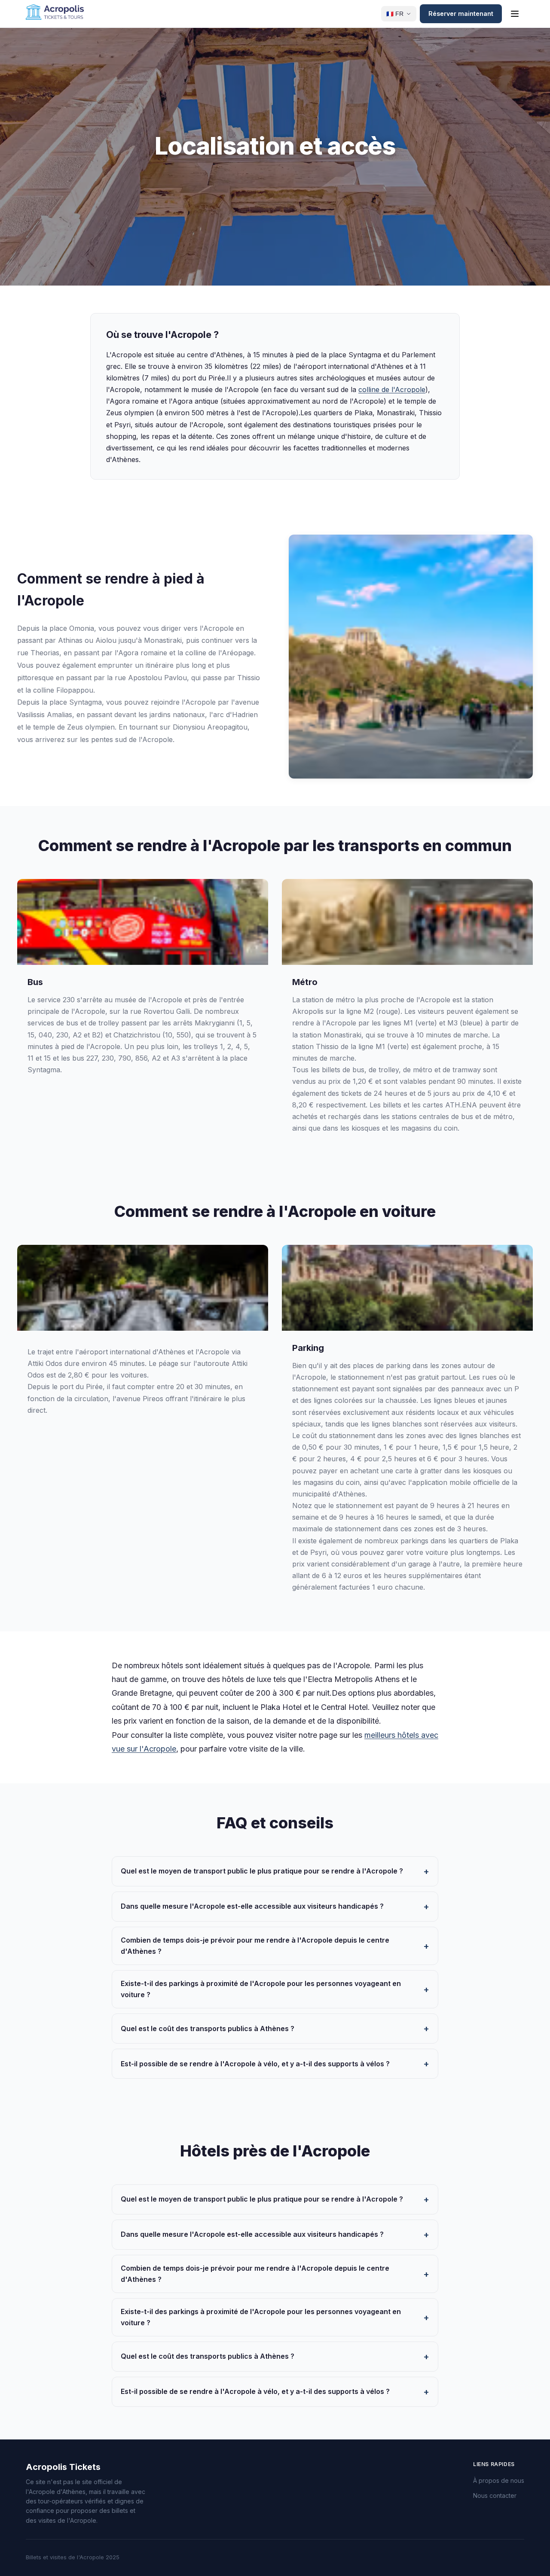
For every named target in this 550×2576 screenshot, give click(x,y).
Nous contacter (495, 2495)
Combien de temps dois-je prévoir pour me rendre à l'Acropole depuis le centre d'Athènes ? (255, 1946)
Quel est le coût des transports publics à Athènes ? (208, 2029)
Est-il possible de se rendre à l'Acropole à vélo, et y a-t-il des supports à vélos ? (255, 2064)
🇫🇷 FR (395, 14)
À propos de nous (499, 2480)
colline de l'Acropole (392, 389)
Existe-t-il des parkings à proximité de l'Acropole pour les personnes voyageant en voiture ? (261, 1989)
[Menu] (515, 14)
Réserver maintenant (461, 14)
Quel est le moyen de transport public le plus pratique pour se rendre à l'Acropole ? (262, 1871)
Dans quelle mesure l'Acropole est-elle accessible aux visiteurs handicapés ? (252, 1906)
